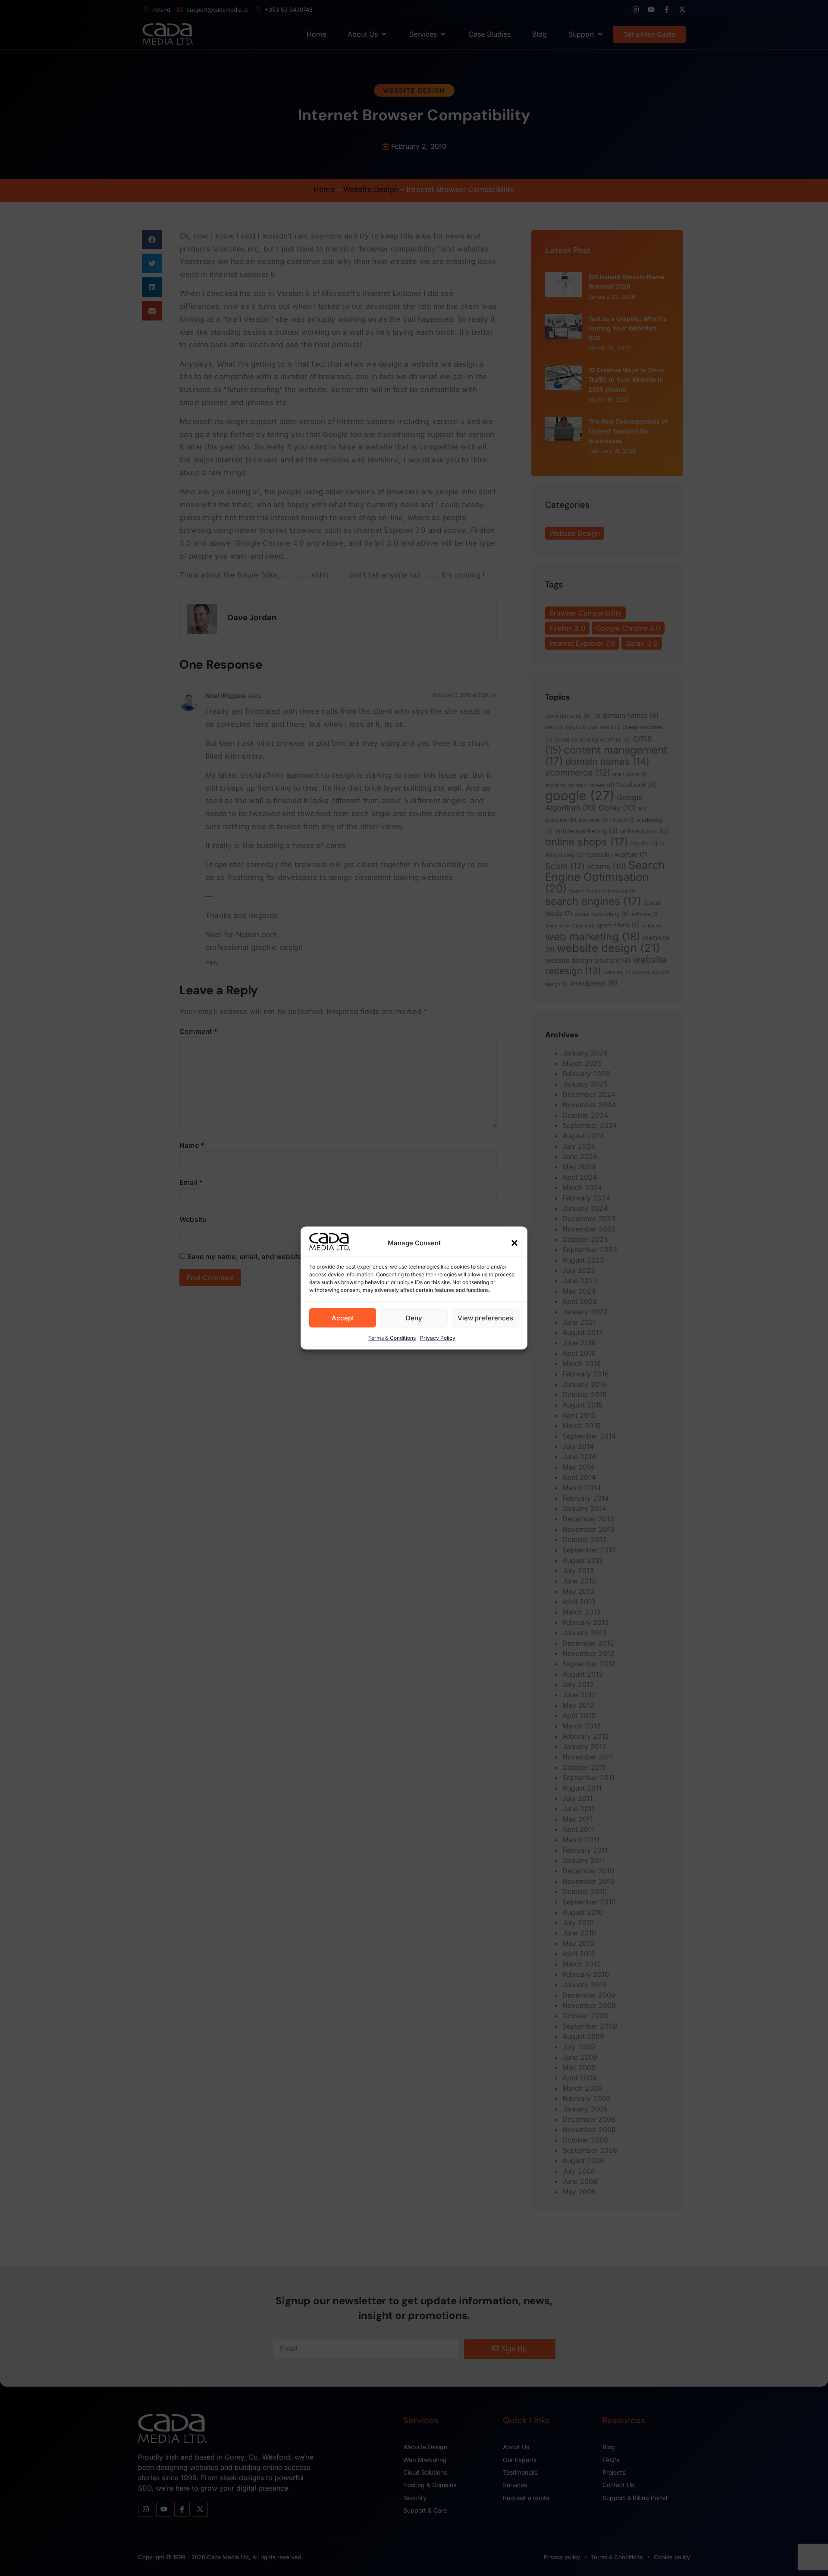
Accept (343, 1318)
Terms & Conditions (392, 1338)
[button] (514, 1243)
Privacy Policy (438, 1338)
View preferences (485, 1318)
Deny (414, 1318)
